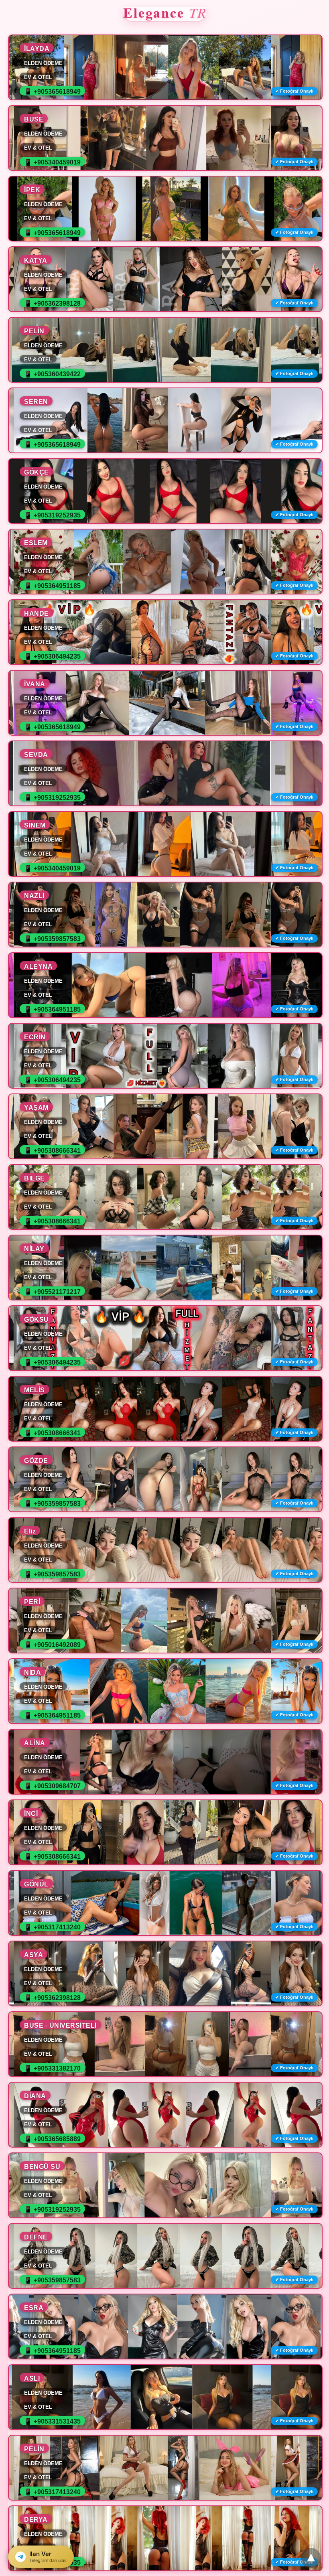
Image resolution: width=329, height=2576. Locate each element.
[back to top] (311, 2558)
